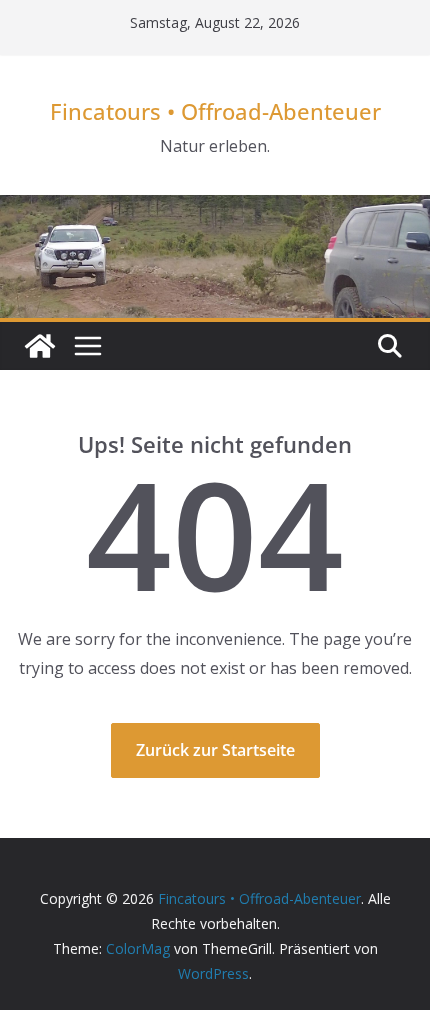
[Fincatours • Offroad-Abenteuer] (40, 346)
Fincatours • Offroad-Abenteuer (215, 111)
